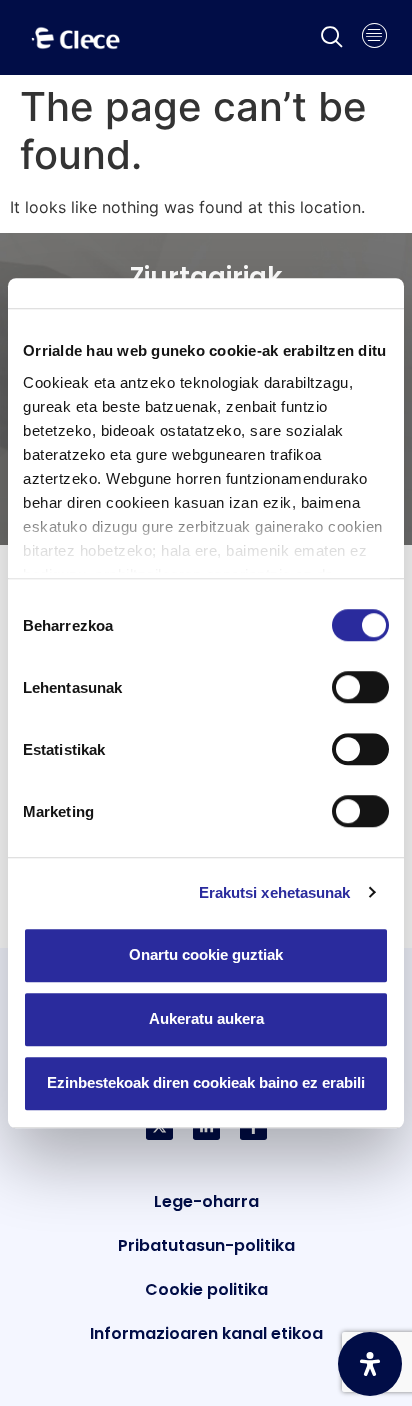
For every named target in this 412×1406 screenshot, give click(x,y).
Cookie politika (206, 1289)
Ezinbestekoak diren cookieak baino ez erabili (206, 1082)
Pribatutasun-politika (206, 1245)
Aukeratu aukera (206, 1018)
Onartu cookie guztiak (206, 954)
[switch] (360, 687)
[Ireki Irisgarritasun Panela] (370, 1364)
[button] (332, 38)
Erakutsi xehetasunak (275, 892)
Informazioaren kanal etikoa (206, 1333)
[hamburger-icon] (374, 38)
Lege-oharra (206, 1201)
